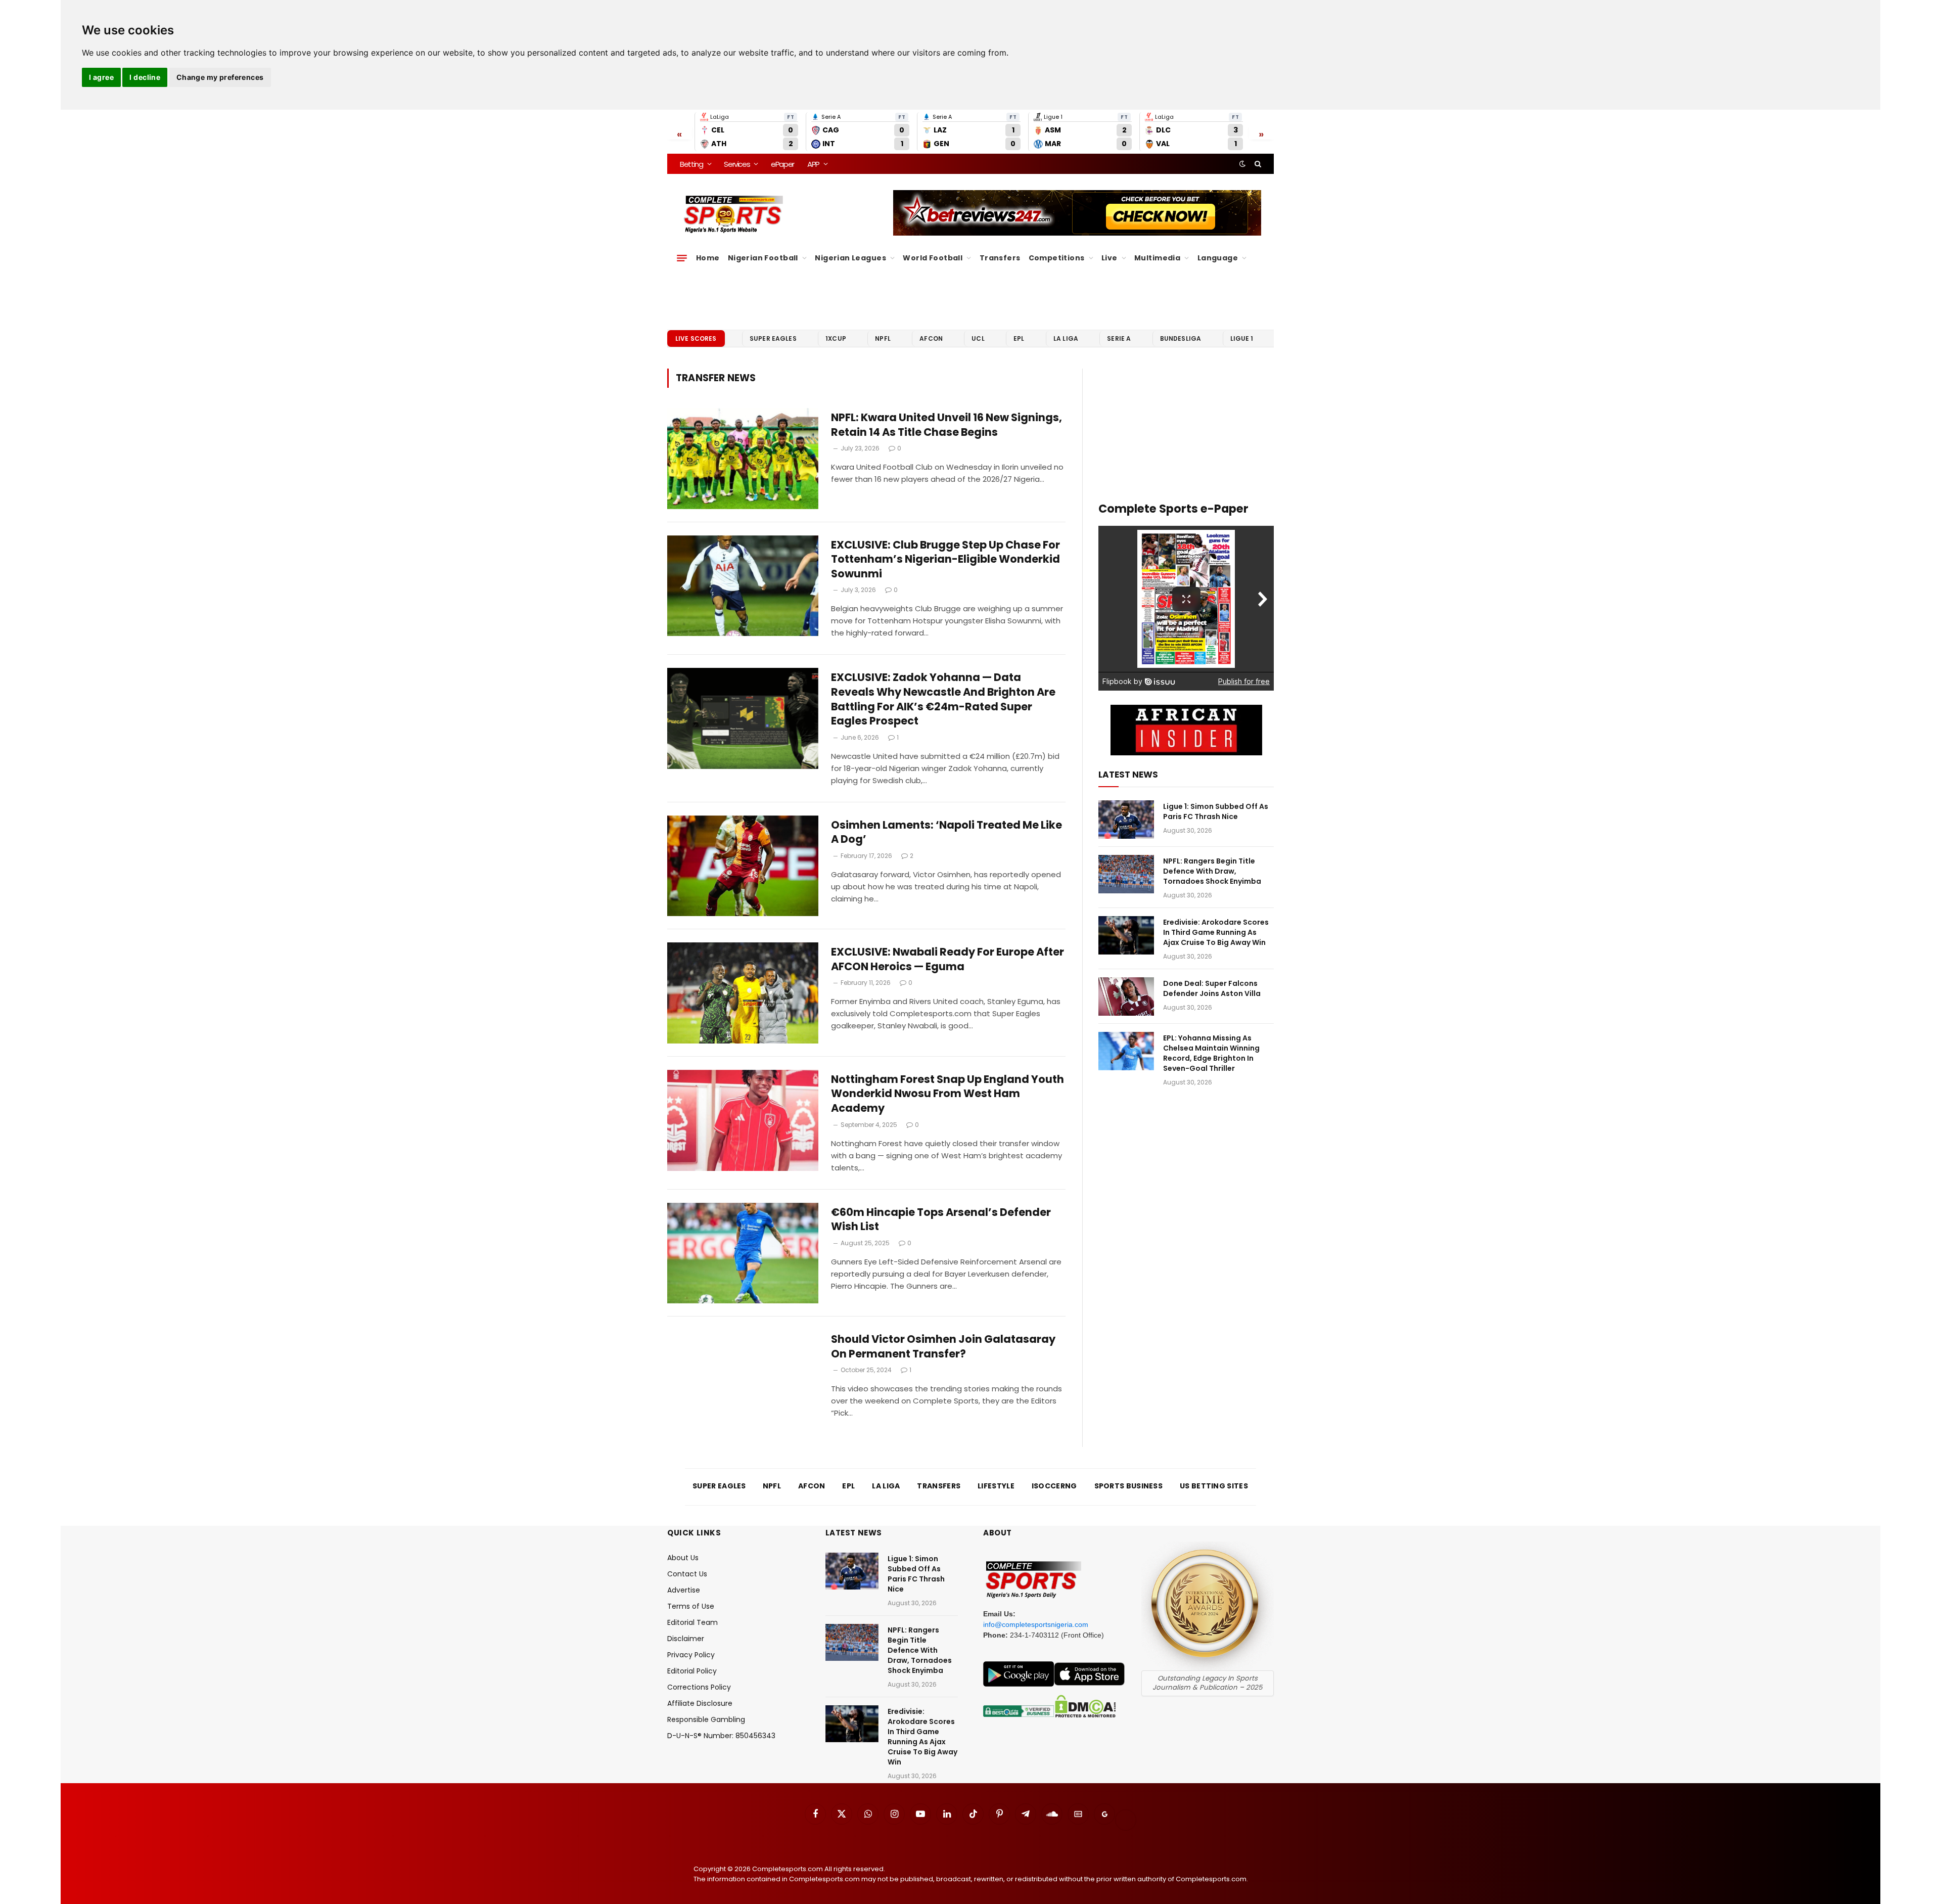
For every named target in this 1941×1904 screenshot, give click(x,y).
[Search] (1257, 164)
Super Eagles (773, 338)
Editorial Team (692, 1622)
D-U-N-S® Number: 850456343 (721, 1736)
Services (737, 164)
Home (708, 258)
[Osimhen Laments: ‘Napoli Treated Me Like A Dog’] (743, 866)
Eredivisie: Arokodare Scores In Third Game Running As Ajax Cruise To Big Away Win (1216, 932)
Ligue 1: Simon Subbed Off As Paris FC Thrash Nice (1216, 811)
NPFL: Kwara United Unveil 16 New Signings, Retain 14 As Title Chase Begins (946, 425)
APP (813, 164)
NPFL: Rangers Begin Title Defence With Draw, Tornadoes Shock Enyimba (1212, 871)
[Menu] (682, 258)
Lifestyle (996, 1486)
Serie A (1119, 338)
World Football (933, 258)
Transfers (1000, 258)
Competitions (1057, 258)
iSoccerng (1054, 1486)
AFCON (931, 338)
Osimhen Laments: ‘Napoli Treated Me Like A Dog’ (946, 832)
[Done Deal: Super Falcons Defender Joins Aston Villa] (1126, 996)
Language (1218, 258)
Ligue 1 (1242, 338)
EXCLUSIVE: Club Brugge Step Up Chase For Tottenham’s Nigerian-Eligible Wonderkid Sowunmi (945, 559)
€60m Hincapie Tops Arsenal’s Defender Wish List (941, 1220)
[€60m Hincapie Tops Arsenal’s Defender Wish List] (743, 1253)
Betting (691, 164)
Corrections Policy (699, 1687)
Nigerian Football (763, 258)
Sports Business (1129, 1486)
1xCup (836, 338)
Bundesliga (1181, 338)
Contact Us (687, 1574)
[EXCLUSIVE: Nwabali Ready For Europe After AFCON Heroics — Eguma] (743, 993)
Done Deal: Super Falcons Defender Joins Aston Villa (1212, 988)
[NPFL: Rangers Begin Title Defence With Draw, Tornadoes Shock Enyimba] (1126, 874)
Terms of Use (691, 1606)
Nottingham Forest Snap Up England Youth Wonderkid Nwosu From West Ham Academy (948, 1094)
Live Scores (696, 338)
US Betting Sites (1214, 1486)
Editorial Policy (692, 1671)
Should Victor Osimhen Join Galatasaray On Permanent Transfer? (943, 1347)
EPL (1019, 338)
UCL (978, 338)
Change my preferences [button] (220, 77)
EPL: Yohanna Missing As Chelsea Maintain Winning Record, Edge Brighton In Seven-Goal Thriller (1211, 1053)
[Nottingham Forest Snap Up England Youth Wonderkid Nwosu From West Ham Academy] (743, 1120)
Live (1110, 258)
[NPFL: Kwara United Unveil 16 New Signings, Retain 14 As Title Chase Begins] (743, 459)
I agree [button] (101, 77)
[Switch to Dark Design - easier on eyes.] (1242, 164)
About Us (683, 1558)
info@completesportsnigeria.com (1036, 1624)
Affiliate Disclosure (700, 1703)
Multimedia (1157, 258)
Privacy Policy (691, 1655)
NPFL (883, 338)
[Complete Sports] (734, 214)
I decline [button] (145, 77)
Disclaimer (686, 1639)
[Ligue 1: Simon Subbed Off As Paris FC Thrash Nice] (1126, 820)
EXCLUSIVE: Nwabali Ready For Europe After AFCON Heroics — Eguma (948, 959)
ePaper (782, 164)
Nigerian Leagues (850, 258)
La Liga (1066, 338)
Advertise (684, 1590)
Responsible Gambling (706, 1719)
